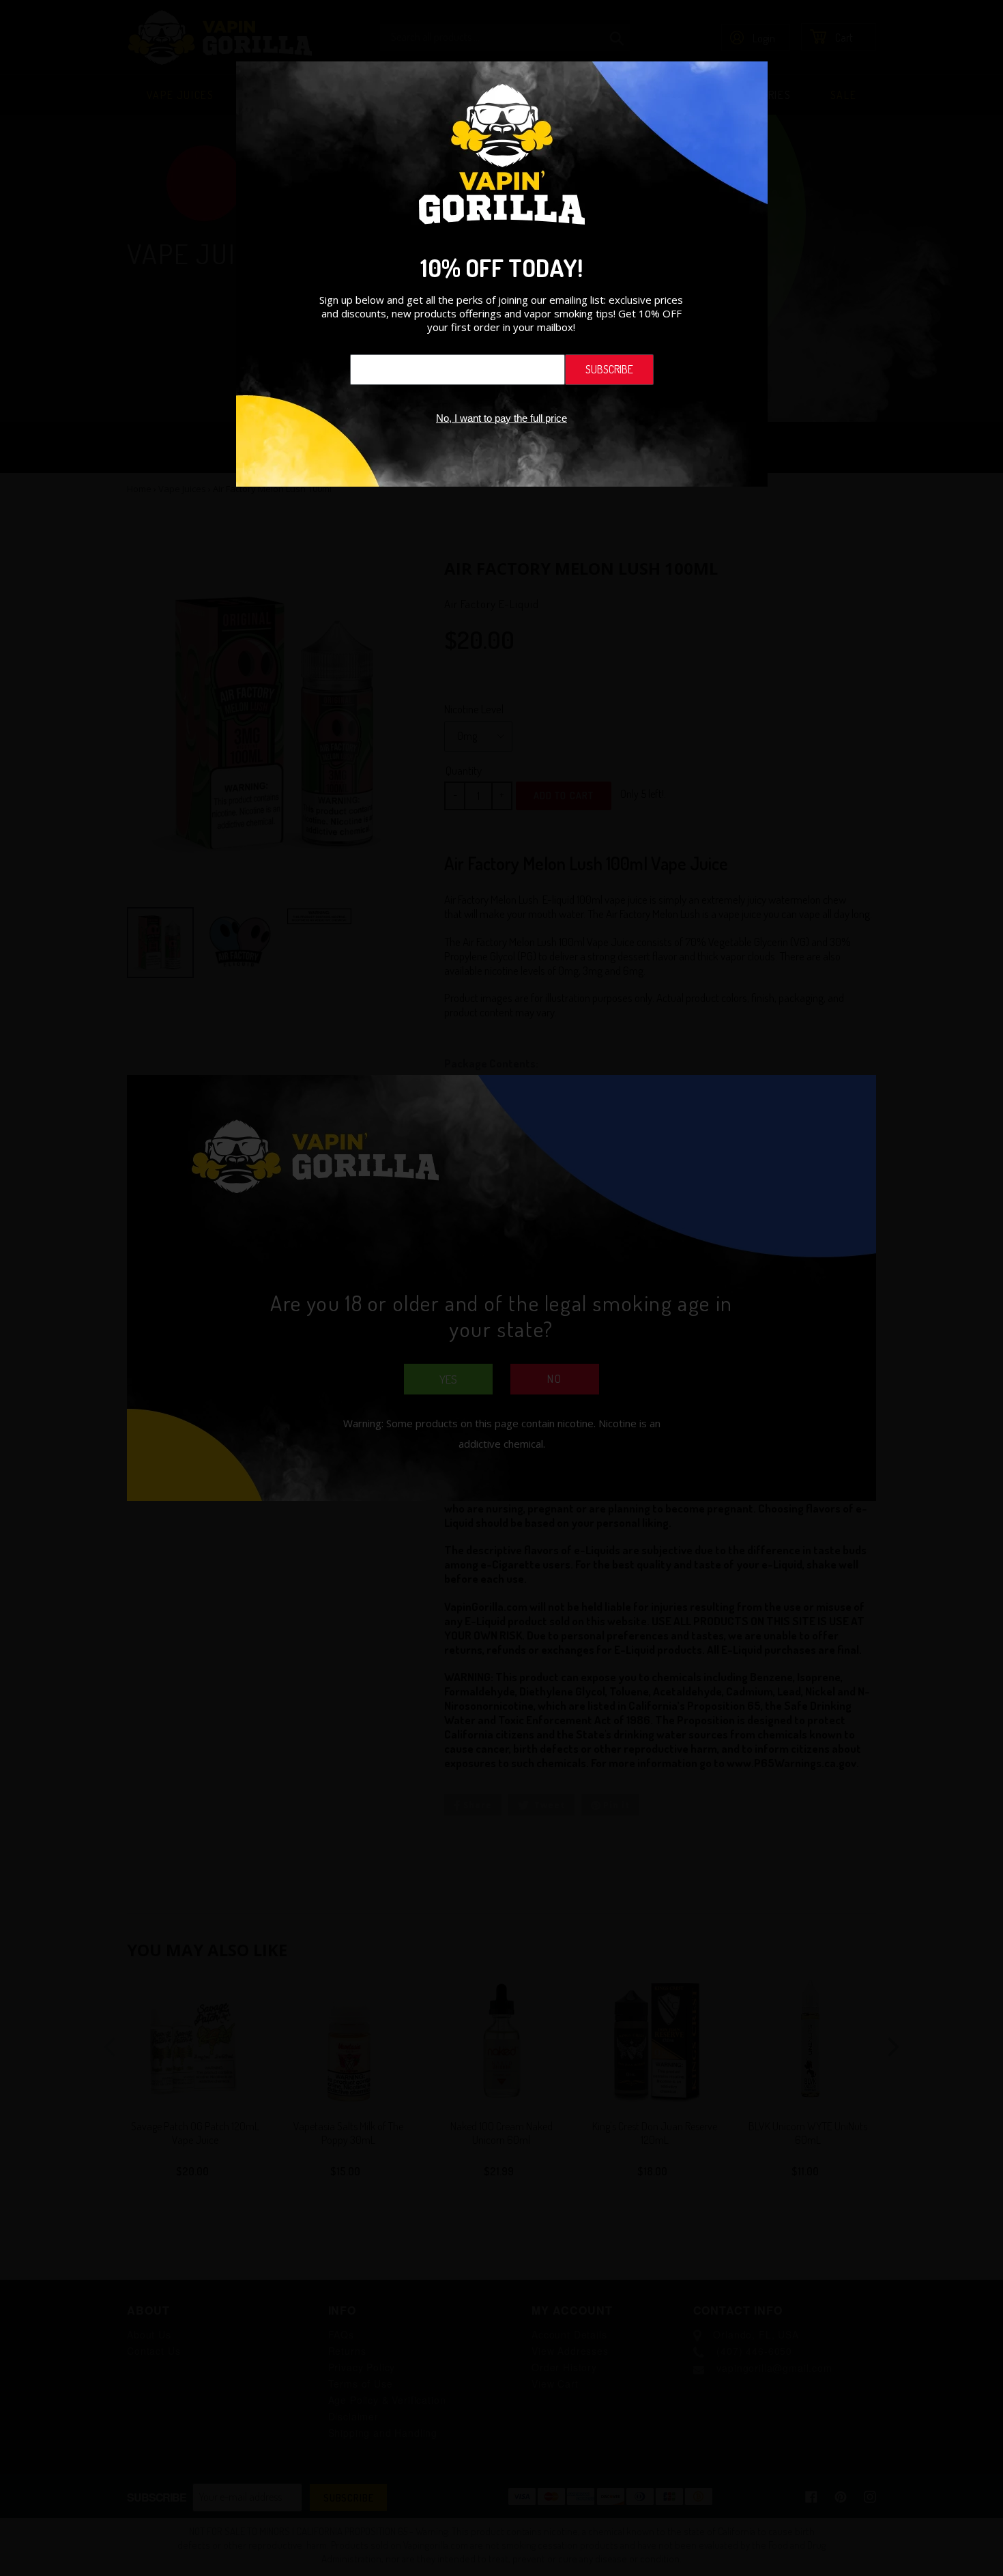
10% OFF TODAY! (501, 268)
